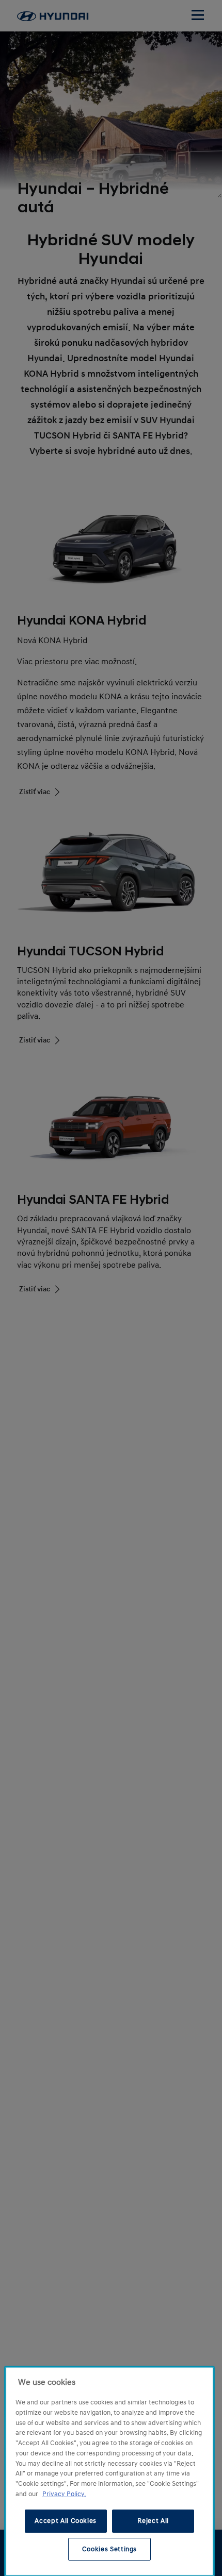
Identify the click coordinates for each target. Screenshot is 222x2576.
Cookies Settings (110, 2549)
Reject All (153, 2521)
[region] (109, 2471)
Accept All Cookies (66, 2521)
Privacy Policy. (64, 2494)
